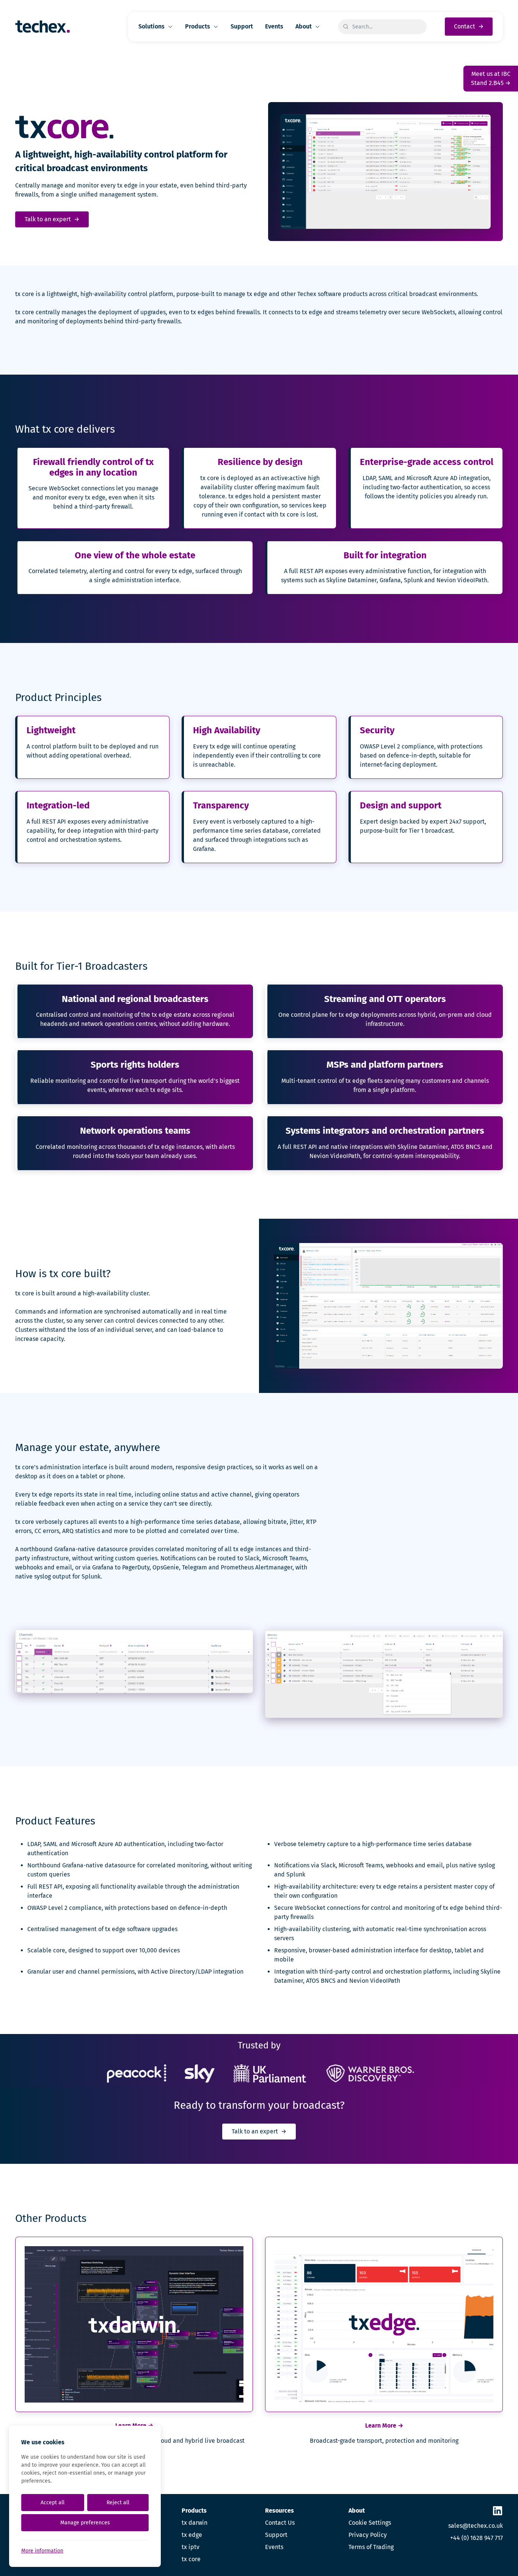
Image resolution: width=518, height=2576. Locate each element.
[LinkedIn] (498, 2511)
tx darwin (195, 2523)
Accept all (53, 2503)
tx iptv (191, 2547)
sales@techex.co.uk (476, 2526)
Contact (469, 26)
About (304, 26)
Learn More (384, 2426)
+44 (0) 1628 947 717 (476, 2538)
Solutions (151, 26)
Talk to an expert (52, 219)
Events (274, 26)
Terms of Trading (371, 2547)
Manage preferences (85, 2523)
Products (198, 26)
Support (242, 26)
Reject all (118, 2503)
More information (42, 2551)
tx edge (192, 2535)
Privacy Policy (368, 2535)
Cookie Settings (370, 2523)
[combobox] (382, 27)
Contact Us (280, 2523)
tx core (191, 2559)
